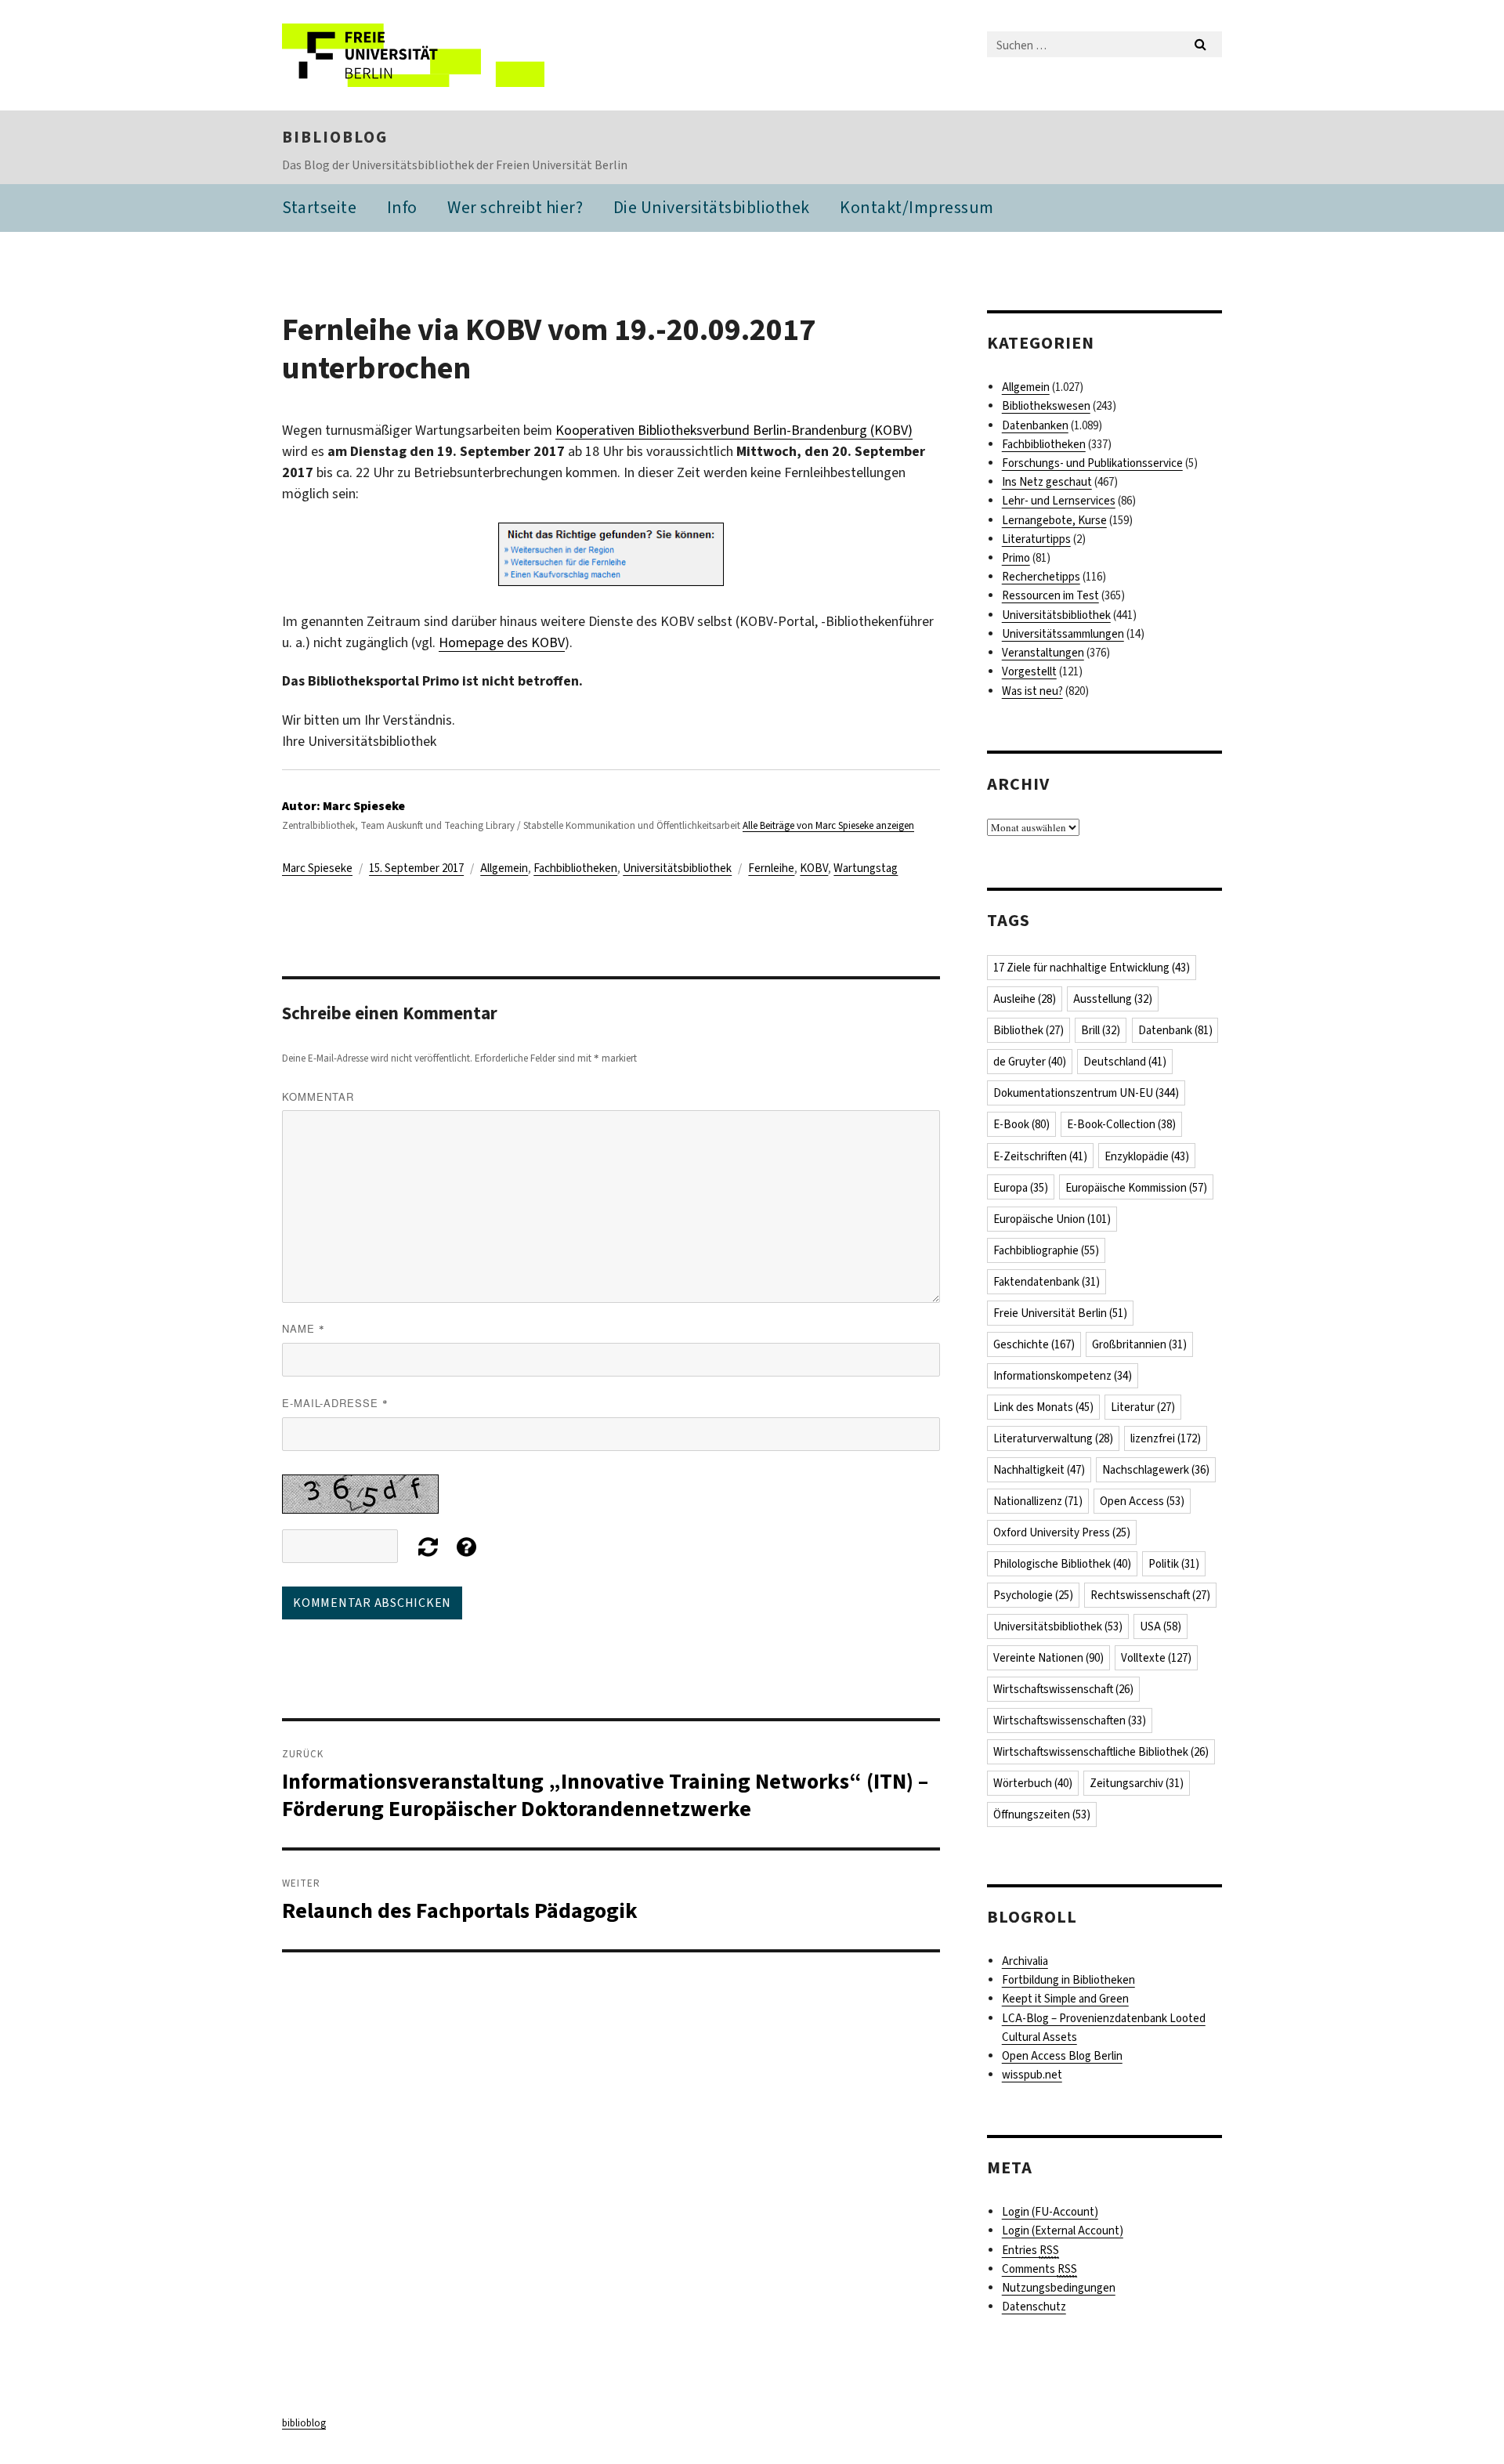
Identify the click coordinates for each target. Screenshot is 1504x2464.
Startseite (319, 207)
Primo (1016, 558)
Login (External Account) (1063, 2231)
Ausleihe (1025, 999)
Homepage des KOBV (502, 642)
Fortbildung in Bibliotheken (1068, 1980)
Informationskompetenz (1063, 1376)
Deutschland (1125, 1062)
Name (304, 1328)
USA (1161, 1626)
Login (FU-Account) (1050, 2212)
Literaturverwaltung (1053, 1438)
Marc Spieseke (317, 868)
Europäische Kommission (1136, 1188)
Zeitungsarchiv (1137, 1783)
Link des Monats (1043, 1407)
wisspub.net (1032, 2075)
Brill (1101, 1030)
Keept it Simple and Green (1065, 1999)
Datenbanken (1035, 425)
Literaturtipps (1036, 539)
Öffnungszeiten (1042, 1815)
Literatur (1143, 1407)
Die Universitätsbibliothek (712, 207)
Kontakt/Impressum (917, 207)
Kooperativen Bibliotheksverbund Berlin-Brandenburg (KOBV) (734, 430)
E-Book (1021, 1124)
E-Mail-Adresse (335, 1403)
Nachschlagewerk (1156, 1470)
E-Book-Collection (1121, 1124)
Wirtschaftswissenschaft (1063, 1689)
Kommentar (318, 1096)
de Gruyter (1030, 1062)
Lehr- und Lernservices (1059, 501)
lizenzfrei (1166, 1438)
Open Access (1142, 1501)
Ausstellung (1113, 999)
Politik (1174, 1564)
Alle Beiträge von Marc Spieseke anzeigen (828, 825)
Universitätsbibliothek (677, 868)
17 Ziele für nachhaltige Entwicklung (1092, 968)
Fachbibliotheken (575, 868)
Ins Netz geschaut (1047, 482)
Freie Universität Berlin (1060, 1313)
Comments (1039, 2269)
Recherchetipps (1041, 577)
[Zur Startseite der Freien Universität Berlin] (413, 55)
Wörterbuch (1033, 1783)
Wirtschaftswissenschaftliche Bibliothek (1101, 1752)
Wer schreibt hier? (515, 207)
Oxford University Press (1062, 1532)
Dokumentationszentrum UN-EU (1086, 1093)
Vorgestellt (1029, 671)
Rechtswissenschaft (1150, 1595)
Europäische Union (1052, 1219)
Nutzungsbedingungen (1059, 2288)
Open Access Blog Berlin (1062, 2056)
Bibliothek (1029, 1030)
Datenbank (1175, 1030)
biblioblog (335, 137)
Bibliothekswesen (1046, 406)
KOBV (814, 868)
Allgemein (504, 868)
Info (402, 207)
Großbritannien (1139, 1344)
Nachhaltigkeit (1039, 1470)
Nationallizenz (1038, 1501)
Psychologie (1033, 1595)
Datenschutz (1034, 2307)
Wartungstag (866, 868)
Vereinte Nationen (1048, 1658)
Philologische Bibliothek (1062, 1564)
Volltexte (1156, 1658)
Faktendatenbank (1047, 1282)
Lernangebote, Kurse (1054, 520)
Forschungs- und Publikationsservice (1092, 463)
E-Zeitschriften (1040, 1156)
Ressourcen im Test (1050, 595)
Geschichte (1034, 1344)
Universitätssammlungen (1063, 634)
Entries (1030, 2250)
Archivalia (1025, 1961)
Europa (1021, 1188)
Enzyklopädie (1147, 1156)
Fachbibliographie (1046, 1250)
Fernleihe (771, 868)
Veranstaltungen (1043, 653)
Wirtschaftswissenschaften (1070, 1720)
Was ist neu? (1032, 691)
